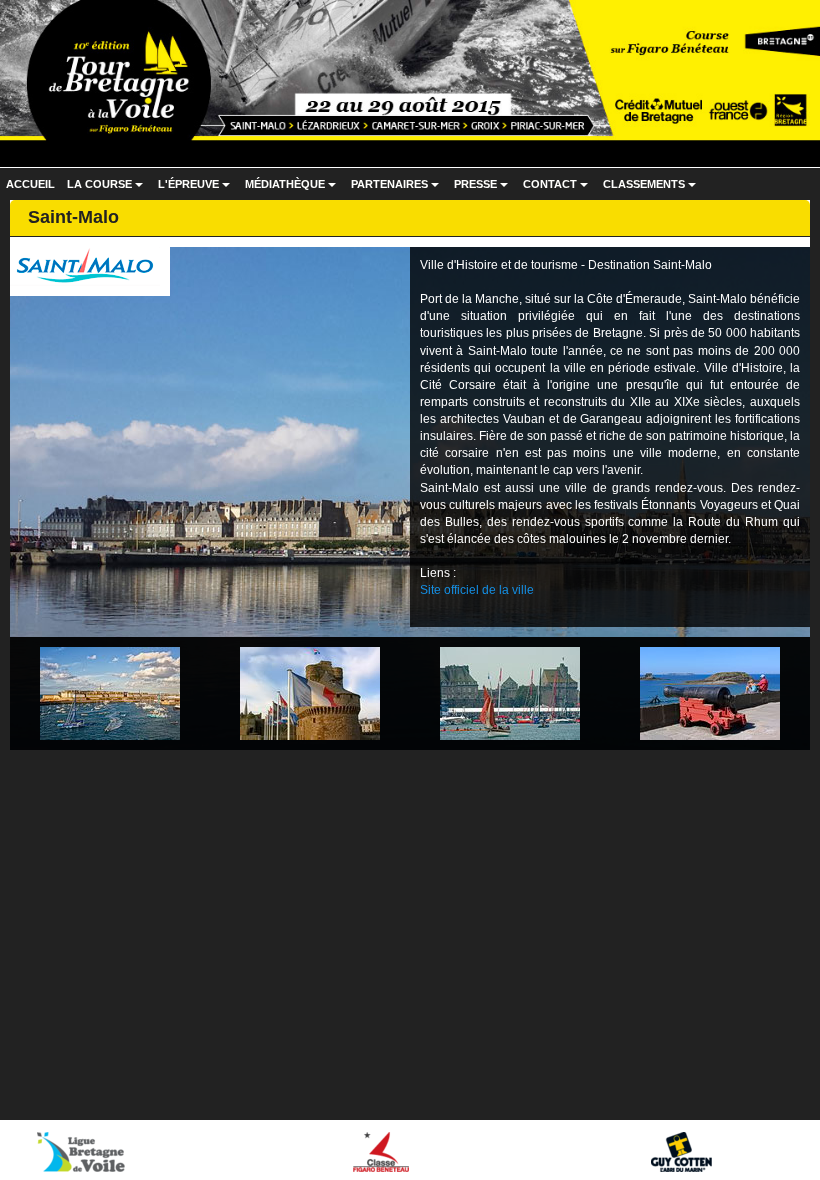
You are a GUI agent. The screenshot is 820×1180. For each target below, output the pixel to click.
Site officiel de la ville (477, 590)
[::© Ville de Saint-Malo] (110, 692)
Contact (558, 189)
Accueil (30, 184)
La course (107, 189)
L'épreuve (196, 189)
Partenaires (397, 189)
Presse (483, 189)
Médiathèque (293, 189)
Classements (652, 189)
